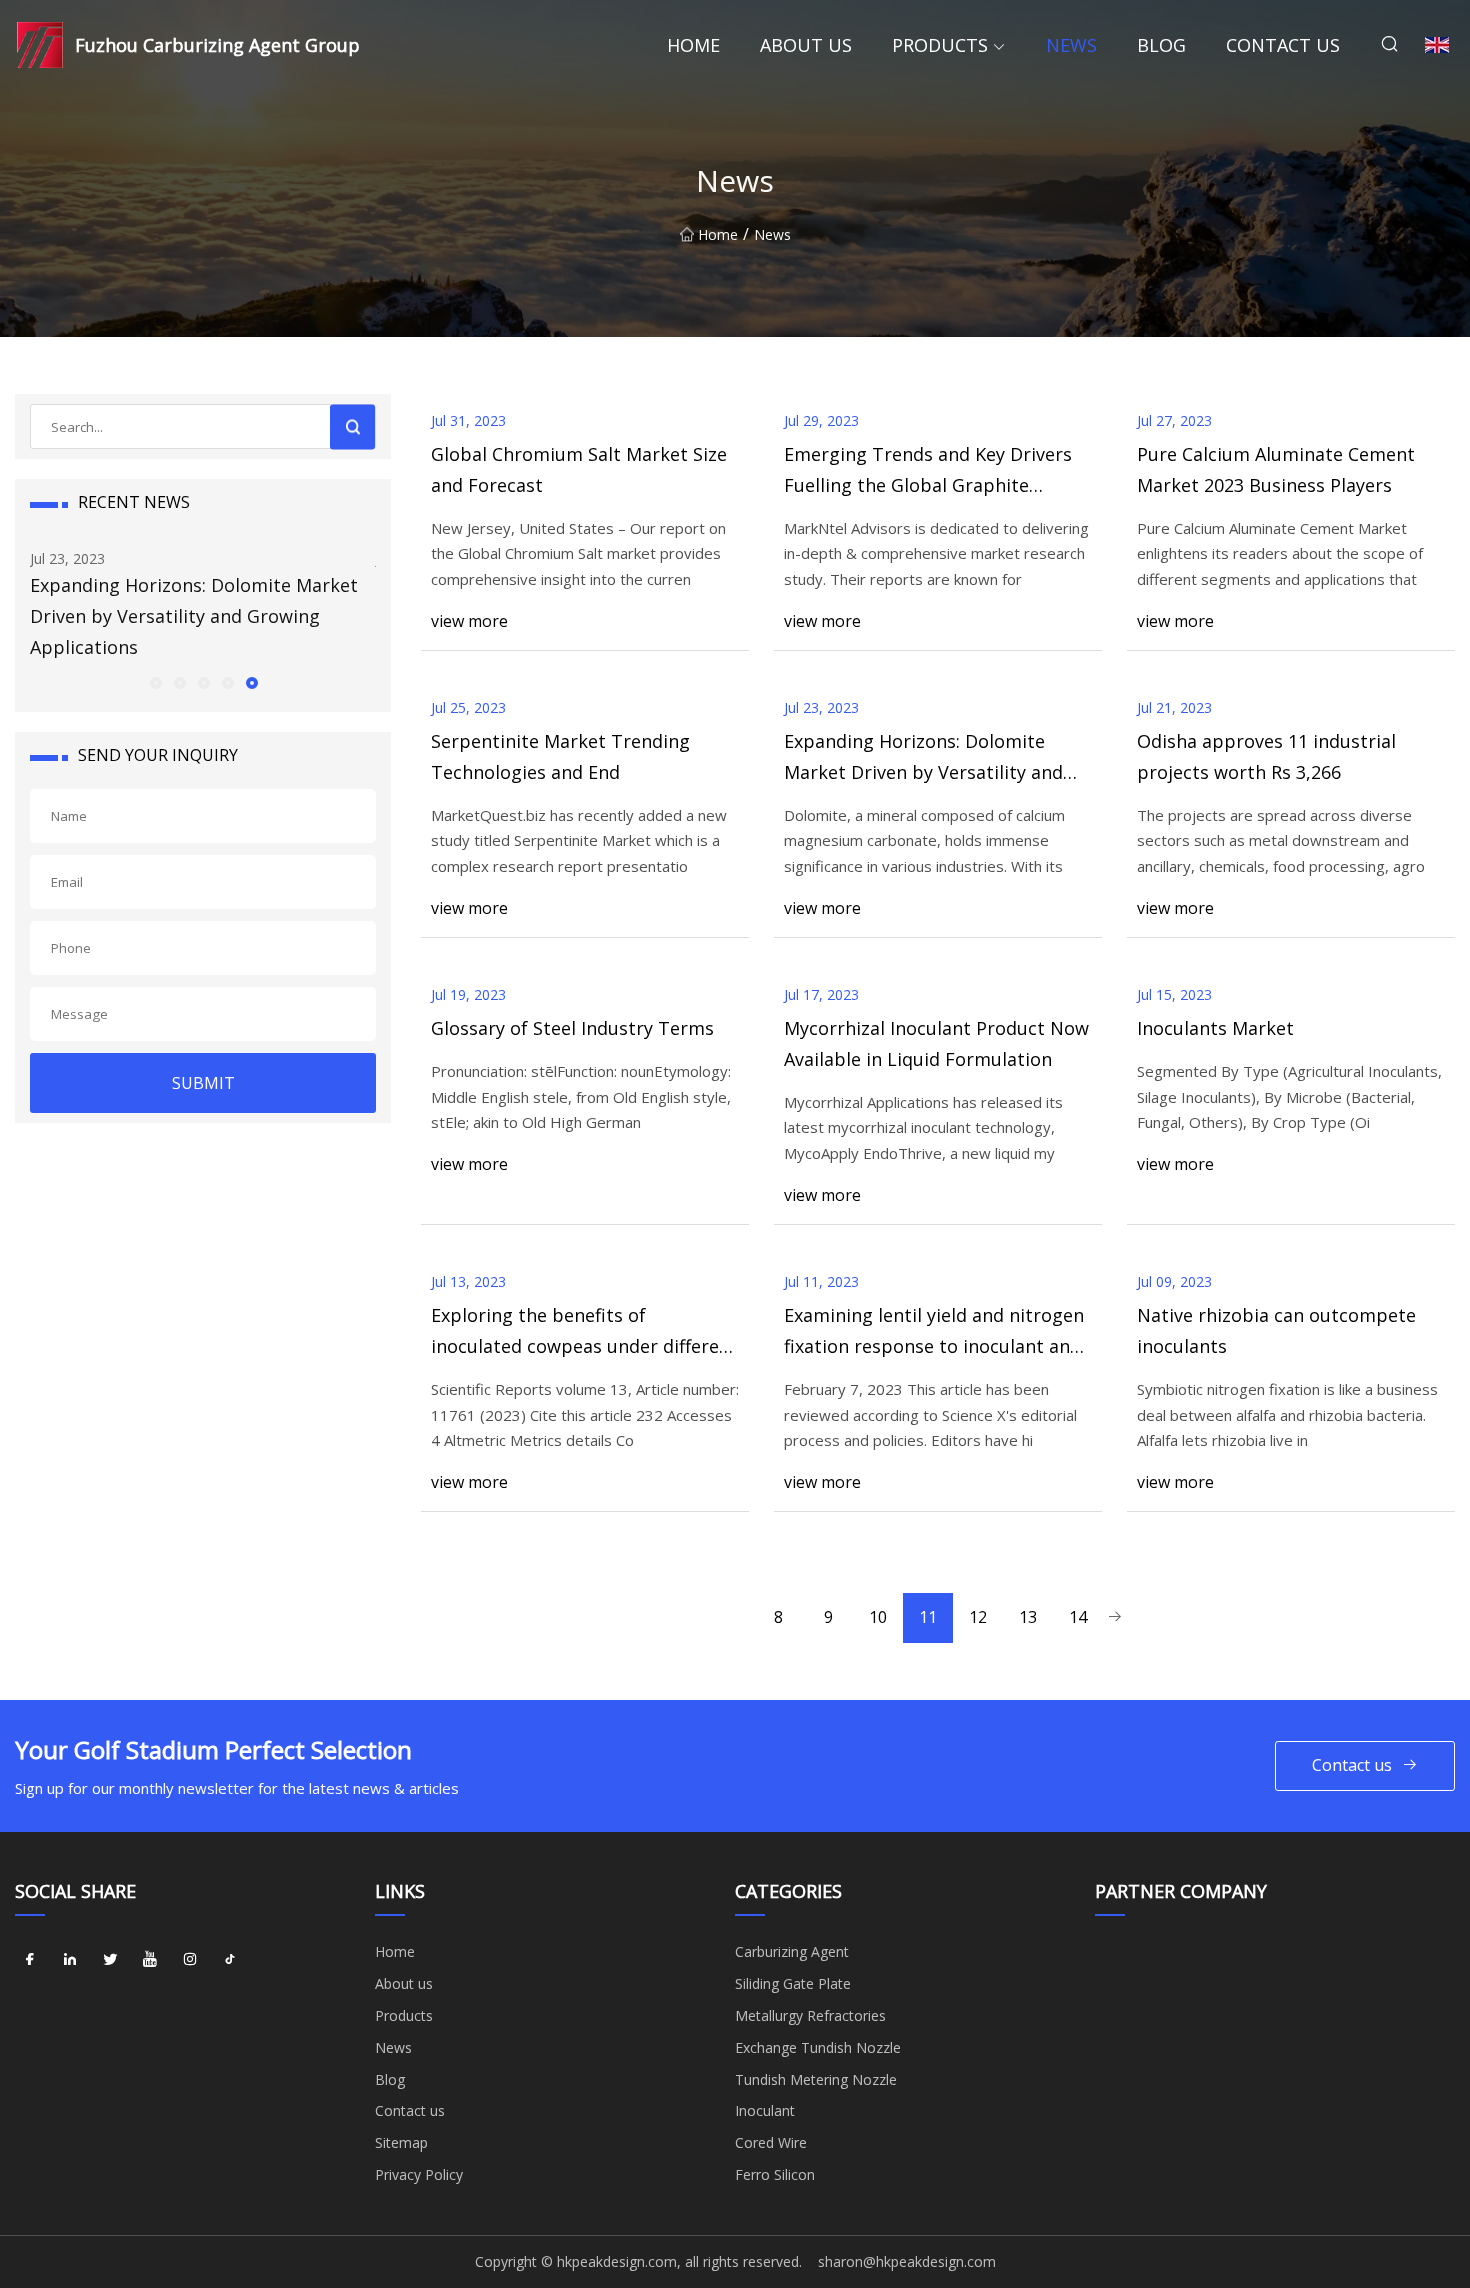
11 (928, 1617)
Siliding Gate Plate (793, 1983)
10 (878, 1617)
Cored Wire (771, 2142)
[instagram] (190, 1959)
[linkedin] (70, 1959)
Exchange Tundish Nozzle (818, 2047)
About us (806, 45)
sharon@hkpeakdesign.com (907, 2261)
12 (978, 1617)
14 (1078, 1617)
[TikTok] (230, 1959)
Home (693, 45)
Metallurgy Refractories (810, 2015)
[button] (155, 682)
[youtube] (150, 1959)
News (1071, 45)
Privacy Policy (419, 2174)
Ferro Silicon (775, 2174)
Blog (1161, 45)
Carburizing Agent (792, 1951)
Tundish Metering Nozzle (816, 2079)
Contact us (1283, 45)
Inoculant (765, 2110)
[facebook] (30, 1959)
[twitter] (110, 1959)
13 (1028, 1617)
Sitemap (401, 2142)
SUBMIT (203, 1083)
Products (940, 45)
